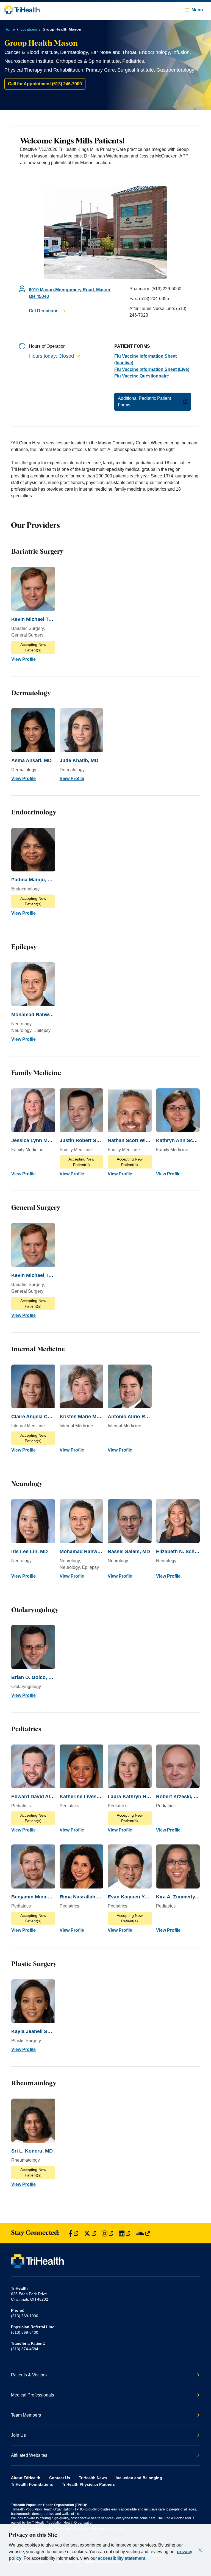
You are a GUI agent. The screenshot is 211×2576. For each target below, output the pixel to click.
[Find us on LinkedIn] (124, 2233)
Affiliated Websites (29, 2455)
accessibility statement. (122, 2558)
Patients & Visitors (29, 2375)
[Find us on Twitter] (90, 2233)
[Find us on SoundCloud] (143, 2233)
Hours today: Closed (52, 356)
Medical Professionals (33, 2395)
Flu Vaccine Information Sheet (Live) (152, 369)
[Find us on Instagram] (107, 2233)
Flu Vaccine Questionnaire (142, 376)
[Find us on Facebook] (73, 2233)
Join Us (18, 2435)
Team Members (26, 2415)
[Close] (200, 2550)
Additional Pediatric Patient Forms (144, 402)
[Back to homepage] (22, 10)
